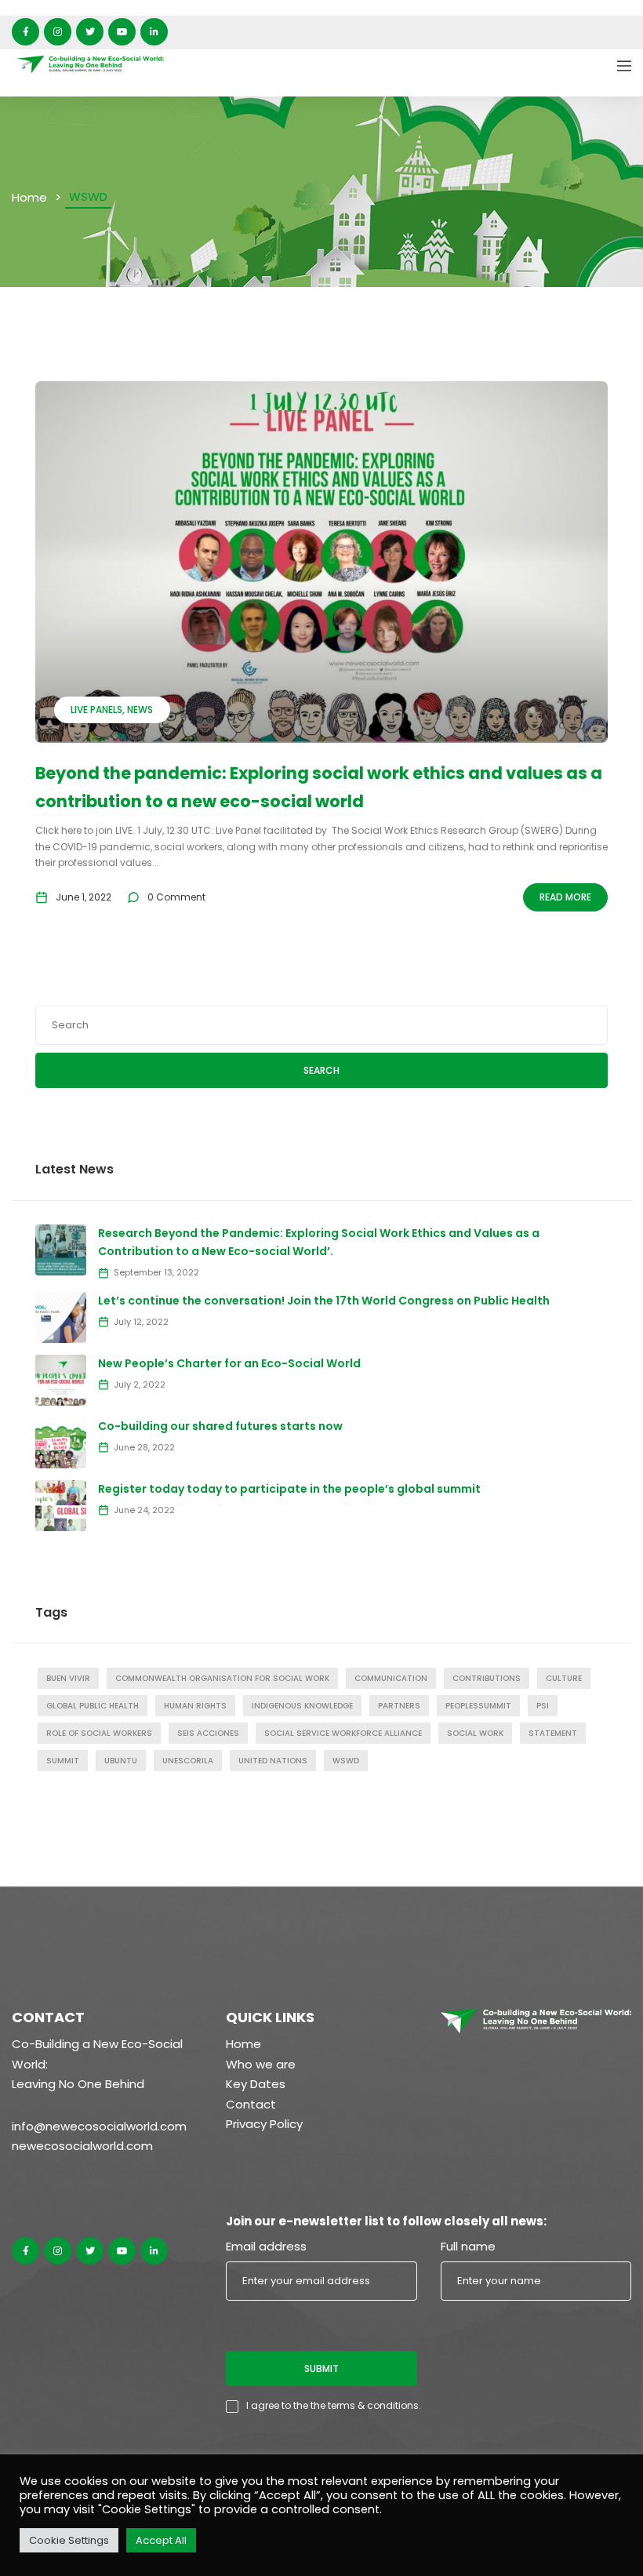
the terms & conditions (365, 2405)
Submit (321, 2369)
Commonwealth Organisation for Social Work (222, 1678)
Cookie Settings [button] (69, 2540)
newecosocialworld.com (82, 2146)
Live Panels (96, 709)
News (140, 709)
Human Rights (195, 1706)
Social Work (475, 1733)
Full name (468, 2246)
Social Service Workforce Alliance (343, 1733)
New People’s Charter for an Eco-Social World (229, 1363)
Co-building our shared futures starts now (220, 1426)
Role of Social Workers (99, 1733)
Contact (251, 2104)
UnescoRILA (188, 1761)
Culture (564, 1678)
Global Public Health (93, 1706)
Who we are (261, 2064)
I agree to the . (334, 2405)
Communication (391, 1678)
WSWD (346, 1761)
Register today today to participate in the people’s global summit (289, 1489)
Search (321, 1070)
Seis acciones (208, 1733)
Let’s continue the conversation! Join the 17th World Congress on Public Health (324, 1301)
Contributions (487, 1678)
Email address (266, 2246)
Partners (399, 1706)
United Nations (273, 1761)
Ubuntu (121, 1761)
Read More (565, 897)
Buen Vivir (68, 1678)
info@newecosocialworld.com (99, 2126)
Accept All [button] (161, 2540)
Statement (553, 1733)
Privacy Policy (264, 2124)
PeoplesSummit (478, 1706)
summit (63, 1761)
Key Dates (256, 2084)
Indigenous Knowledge (302, 1706)
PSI (543, 1706)
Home (29, 197)
